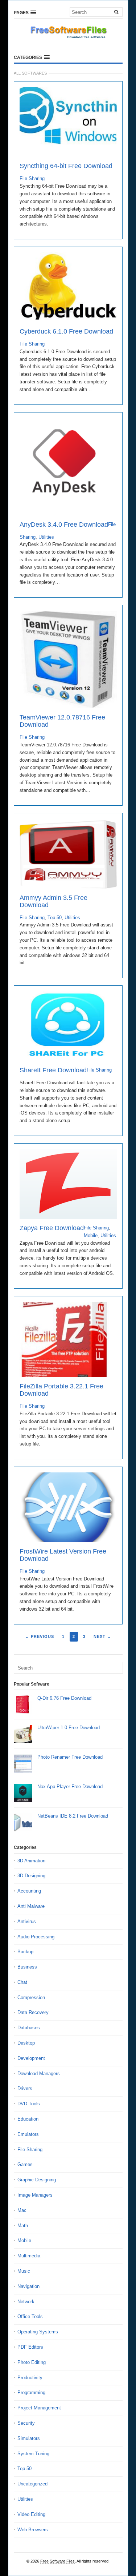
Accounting (29, 1891)
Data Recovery (33, 2012)
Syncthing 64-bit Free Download (66, 166)
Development (31, 2058)
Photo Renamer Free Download (70, 1757)
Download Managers (39, 2073)
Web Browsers (33, 2530)
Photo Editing (32, 2362)
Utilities (46, 537)
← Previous (40, 1636)
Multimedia (29, 2256)
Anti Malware (31, 1906)
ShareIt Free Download (53, 1070)
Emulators (28, 2134)
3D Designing (31, 1876)
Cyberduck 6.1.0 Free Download (66, 331)
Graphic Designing (37, 2180)
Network (26, 2302)
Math (23, 2226)
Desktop (26, 2043)
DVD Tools (29, 2104)
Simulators (29, 2438)
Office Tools (30, 2316)
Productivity (30, 2378)
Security (26, 2423)
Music (24, 2271)
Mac (22, 2210)
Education (28, 2119)
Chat (22, 1982)
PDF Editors (30, 2347)
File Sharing (32, 178)
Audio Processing (36, 1937)
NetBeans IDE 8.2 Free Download (73, 1816)
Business (27, 1967)
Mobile (91, 1235)
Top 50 (55, 918)
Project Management (39, 2408)
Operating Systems (38, 2332)
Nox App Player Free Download (70, 1787)
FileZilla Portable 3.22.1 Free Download (61, 1390)
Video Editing (31, 2514)
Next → (102, 1636)
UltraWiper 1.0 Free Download (69, 1728)
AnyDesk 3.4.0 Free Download (64, 525)
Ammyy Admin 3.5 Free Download (53, 901)
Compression (31, 1997)
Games (25, 2164)
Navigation (28, 2286)
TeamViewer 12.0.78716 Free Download (62, 721)
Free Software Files (57, 2561)
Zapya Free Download (52, 1228)
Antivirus (27, 1921)
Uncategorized (32, 2484)
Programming (31, 2392)
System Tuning (33, 2454)
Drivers (25, 2088)
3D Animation (31, 1861)
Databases (29, 2028)
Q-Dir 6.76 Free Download (64, 1698)
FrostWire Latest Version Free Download (63, 1555)
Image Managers (35, 2195)
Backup (25, 1952)
